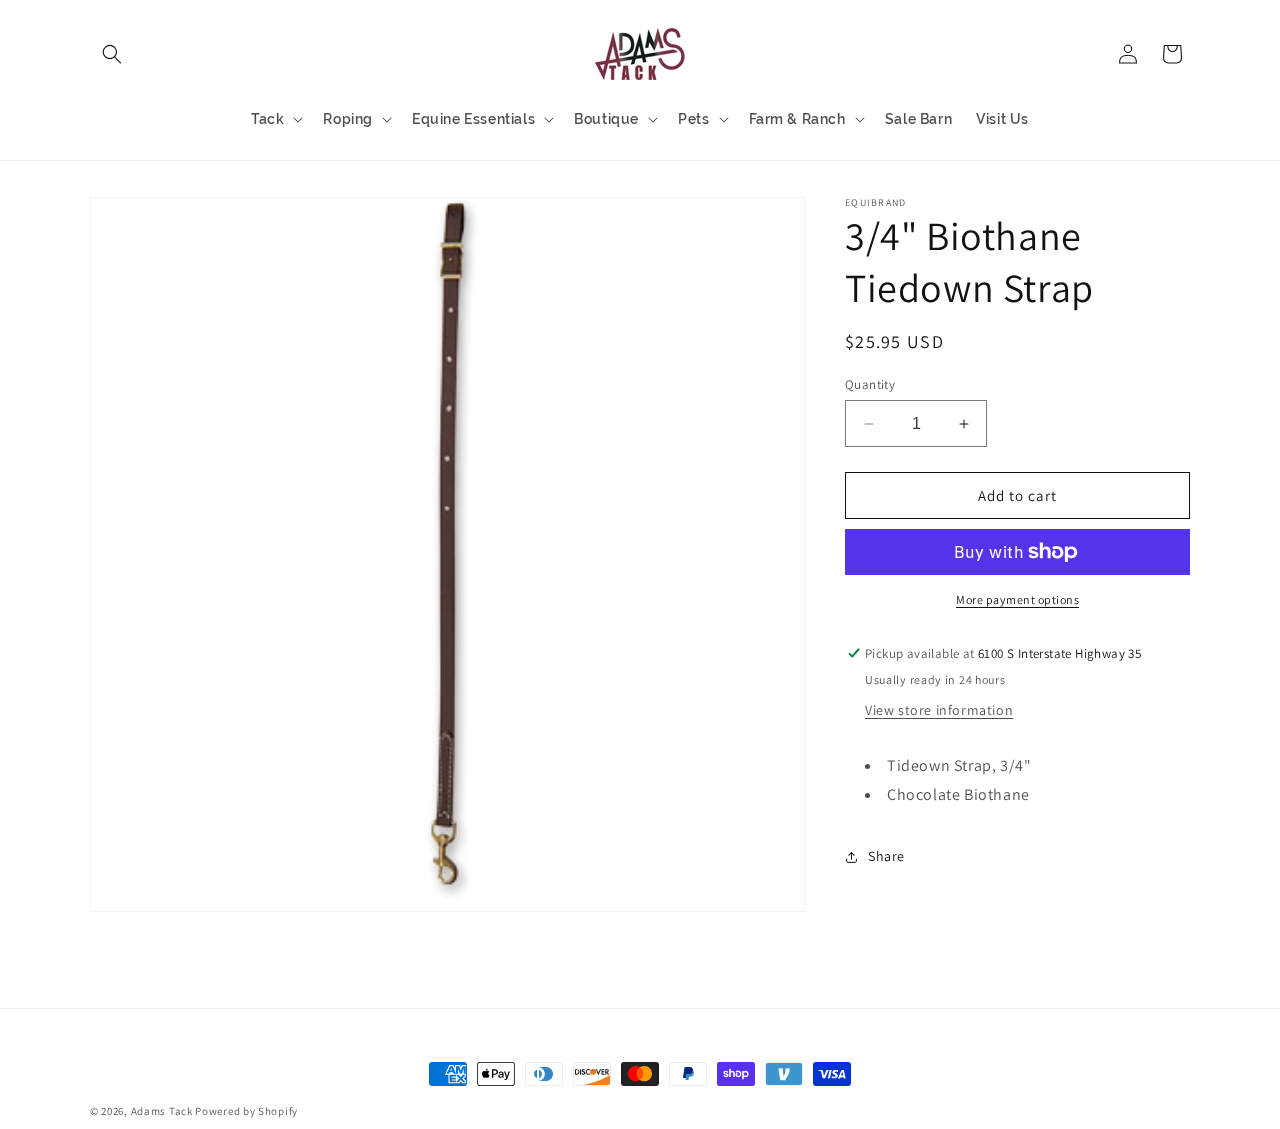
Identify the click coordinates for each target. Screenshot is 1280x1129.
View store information (939, 710)
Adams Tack (162, 1111)
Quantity (870, 384)
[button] (112, 54)
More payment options (1017, 599)
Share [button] (886, 856)
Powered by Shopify (246, 1111)
